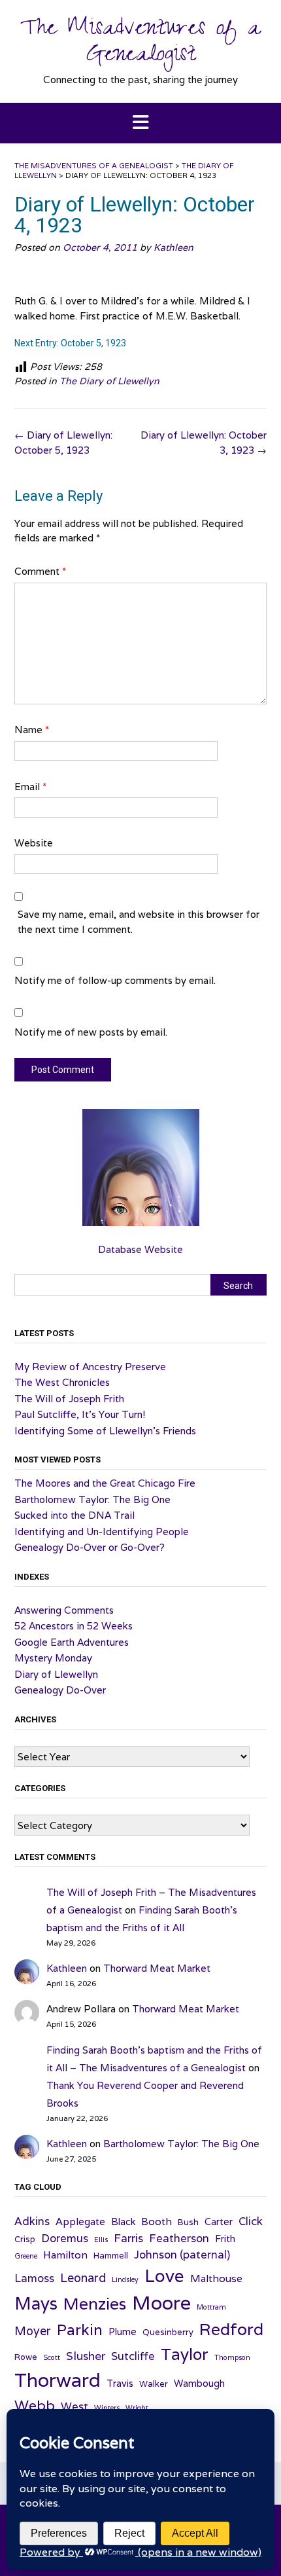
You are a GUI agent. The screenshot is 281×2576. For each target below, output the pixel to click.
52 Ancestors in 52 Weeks (74, 1626)
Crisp (25, 2239)
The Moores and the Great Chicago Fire (105, 1483)
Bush (188, 2222)
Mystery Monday (53, 1658)
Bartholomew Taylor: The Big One (92, 1499)
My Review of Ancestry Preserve (90, 1367)
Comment (40, 571)
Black (123, 2222)
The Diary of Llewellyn (109, 381)
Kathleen (174, 247)
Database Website (140, 1249)
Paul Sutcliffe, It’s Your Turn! (80, 1414)
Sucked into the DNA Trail (74, 1515)
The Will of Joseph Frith (69, 1399)
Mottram (211, 2307)
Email (30, 787)
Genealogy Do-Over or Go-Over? (90, 1547)
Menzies (95, 2304)
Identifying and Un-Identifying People (102, 1532)
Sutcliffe (133, 2356)
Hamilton (65, 2255)
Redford (231, 2329)
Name (32, 730)
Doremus (65, 2238)
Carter (219, 2222)
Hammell (111, 2256)
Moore (161, 2302)
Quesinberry (168, 2332)
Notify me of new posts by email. (91, 1032)
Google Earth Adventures (72, 1642)
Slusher (86, 2356)
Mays (36, 2303)
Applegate (80, 2221)
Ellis (101, 2240)
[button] (140, 123)
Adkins (32, 2221)
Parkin (80, 2330)
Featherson (179, 2238)
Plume (123, 2331)
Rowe (26, 2357)
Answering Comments (64, 1610)
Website (34, 843)
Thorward (58, 2380)
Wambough (199, 2383)
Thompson (232, 2357)
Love (164, 2276)
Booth (157, 2221)
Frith (225, 2239)
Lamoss (34, 2278)
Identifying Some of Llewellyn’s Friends (105, 1431)
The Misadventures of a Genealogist (140, 44)
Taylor (185, 2354)
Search (238, 1286)
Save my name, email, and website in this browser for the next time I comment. (139, 922)
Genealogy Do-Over (60, 1690)
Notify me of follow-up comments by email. (115, 980)
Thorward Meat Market (157, 1968)
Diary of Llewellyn (56, 1674)
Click (251, 2221)
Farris (128, 2238)
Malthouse (216, 2278)
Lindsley (125, 2279)
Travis (120, 2383)
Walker (154, 2384)
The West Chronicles (62, 1382)
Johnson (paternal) (182, 2255)
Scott (52, 2357)
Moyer (33, 2331)
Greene (26, 2256)
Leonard (83, 2278)
